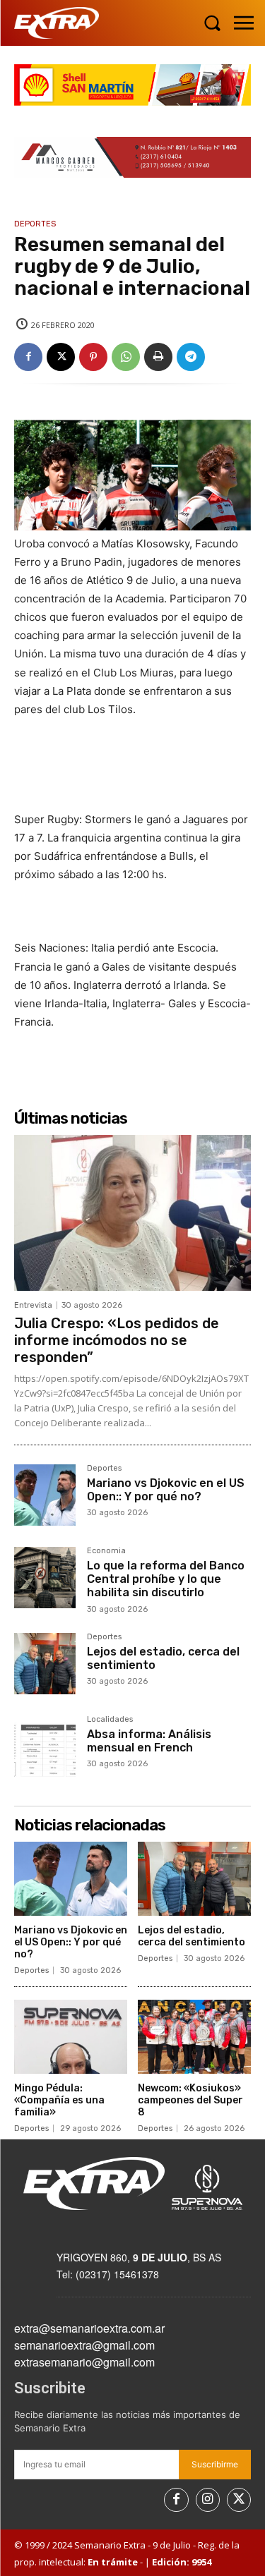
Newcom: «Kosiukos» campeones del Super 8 (190, 2100)
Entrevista (33, 1305)
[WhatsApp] (126, 357)
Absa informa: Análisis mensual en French (149, 1741)
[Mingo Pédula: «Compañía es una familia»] (71, 2037)
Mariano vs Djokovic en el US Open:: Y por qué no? (166, 1490)
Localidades (110, 1720)
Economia (106, 1551)
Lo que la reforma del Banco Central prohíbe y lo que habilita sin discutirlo (166, 1579)
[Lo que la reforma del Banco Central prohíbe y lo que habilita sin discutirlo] (45, 1578)
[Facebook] (28, 357)
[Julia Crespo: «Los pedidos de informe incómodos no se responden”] (132, 1213)
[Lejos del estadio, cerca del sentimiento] (45, 1664)
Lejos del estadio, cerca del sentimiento (163, 1658)
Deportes (35, 224)
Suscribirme (215, 2464)
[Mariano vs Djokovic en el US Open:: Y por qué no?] (45, 1495)
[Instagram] (208, 2500)
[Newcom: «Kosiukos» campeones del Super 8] (194, 2037)
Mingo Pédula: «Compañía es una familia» (59, 2100)
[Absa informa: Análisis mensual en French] (45, 1746)
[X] (61, 357)
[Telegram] (191, 357)
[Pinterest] (93, 357)
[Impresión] (158, 357)
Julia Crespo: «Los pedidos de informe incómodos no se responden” (117, 1340)
